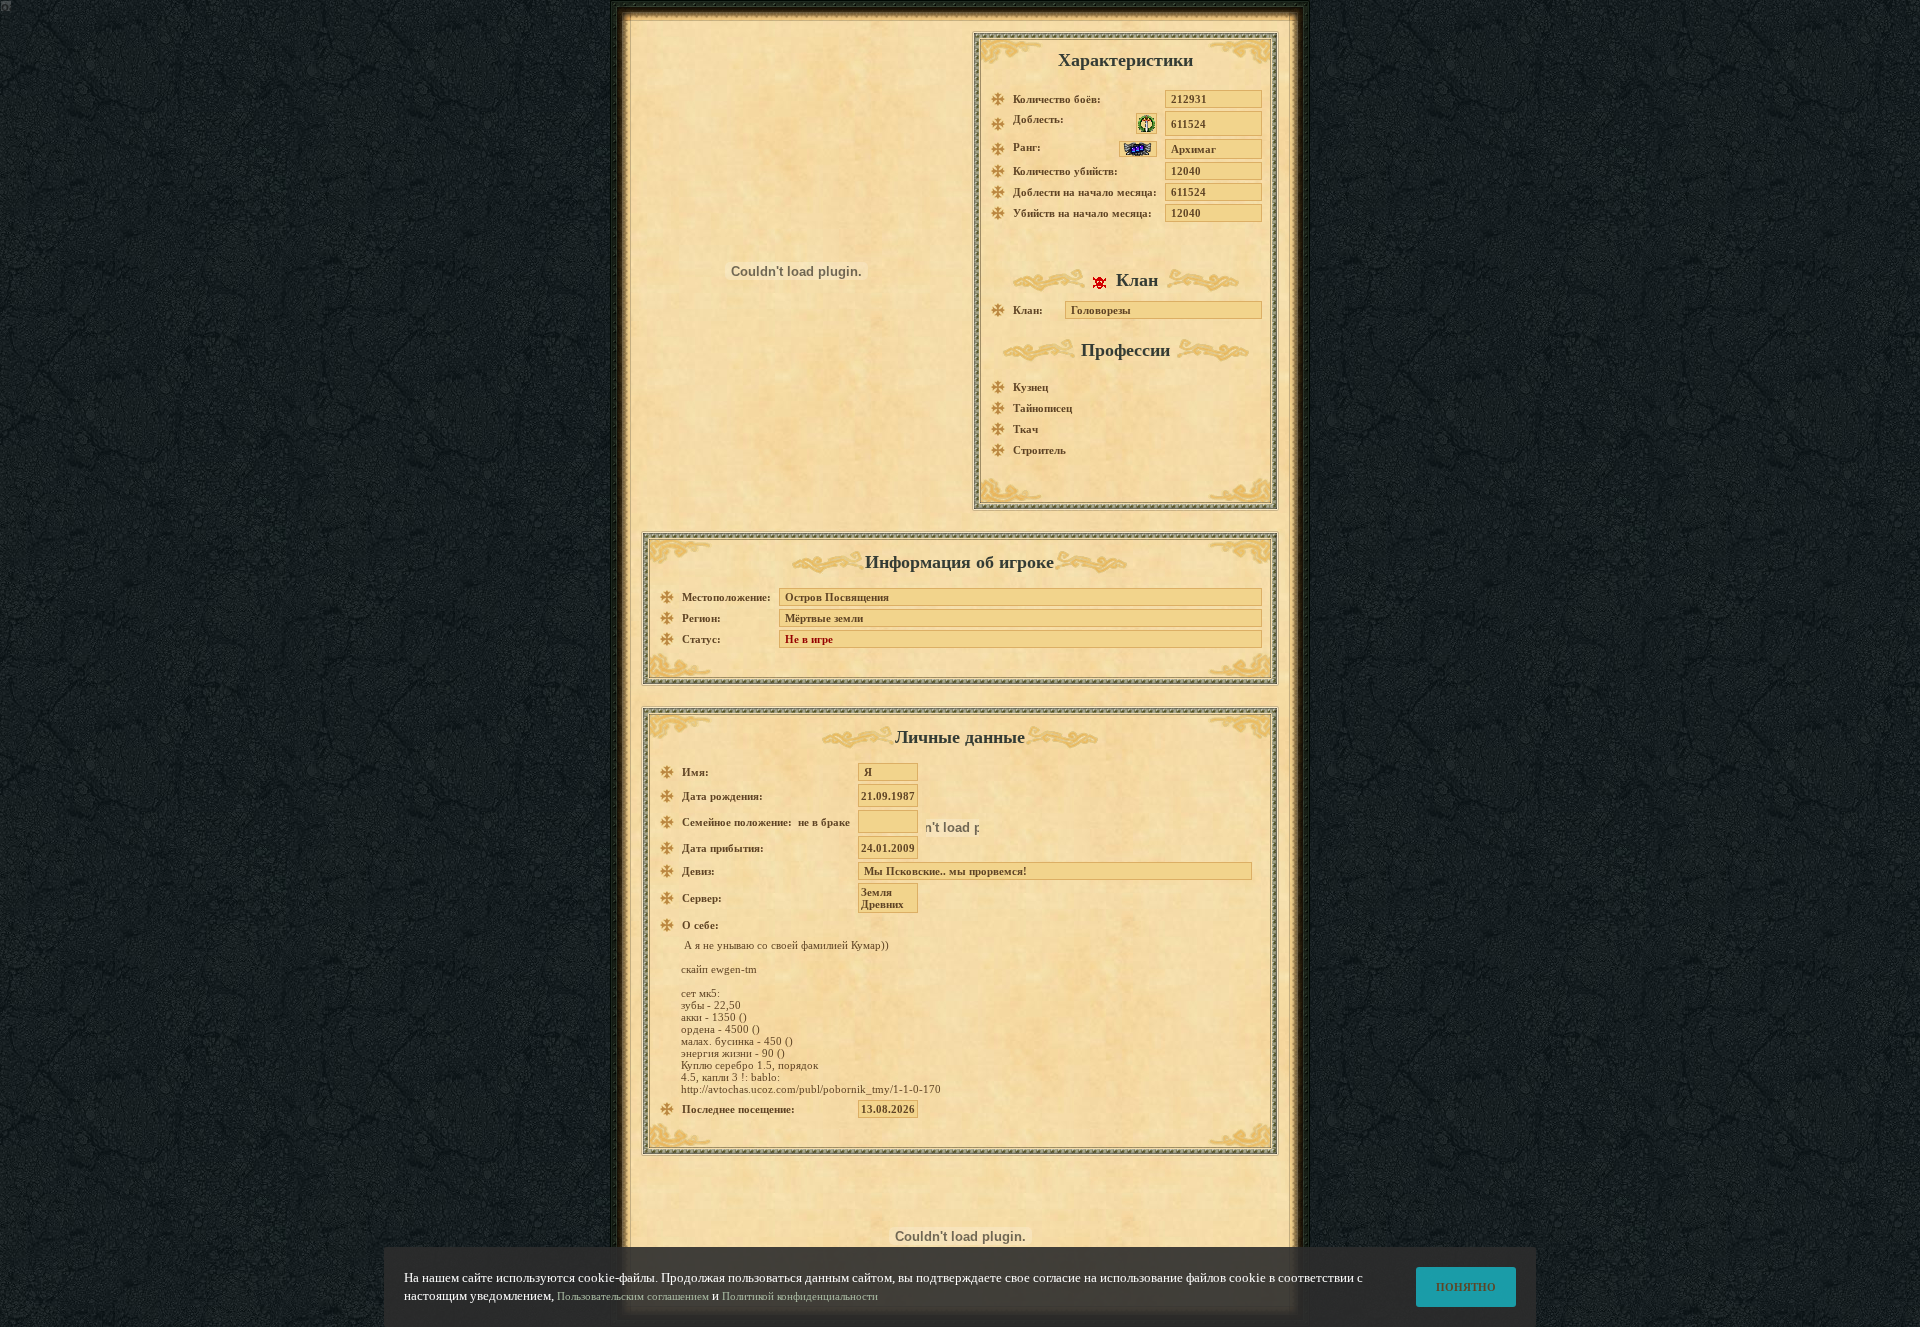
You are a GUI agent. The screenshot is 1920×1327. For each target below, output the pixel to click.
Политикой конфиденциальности (800, 1296)
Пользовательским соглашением (633, 1296)
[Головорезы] (1104, 282)
